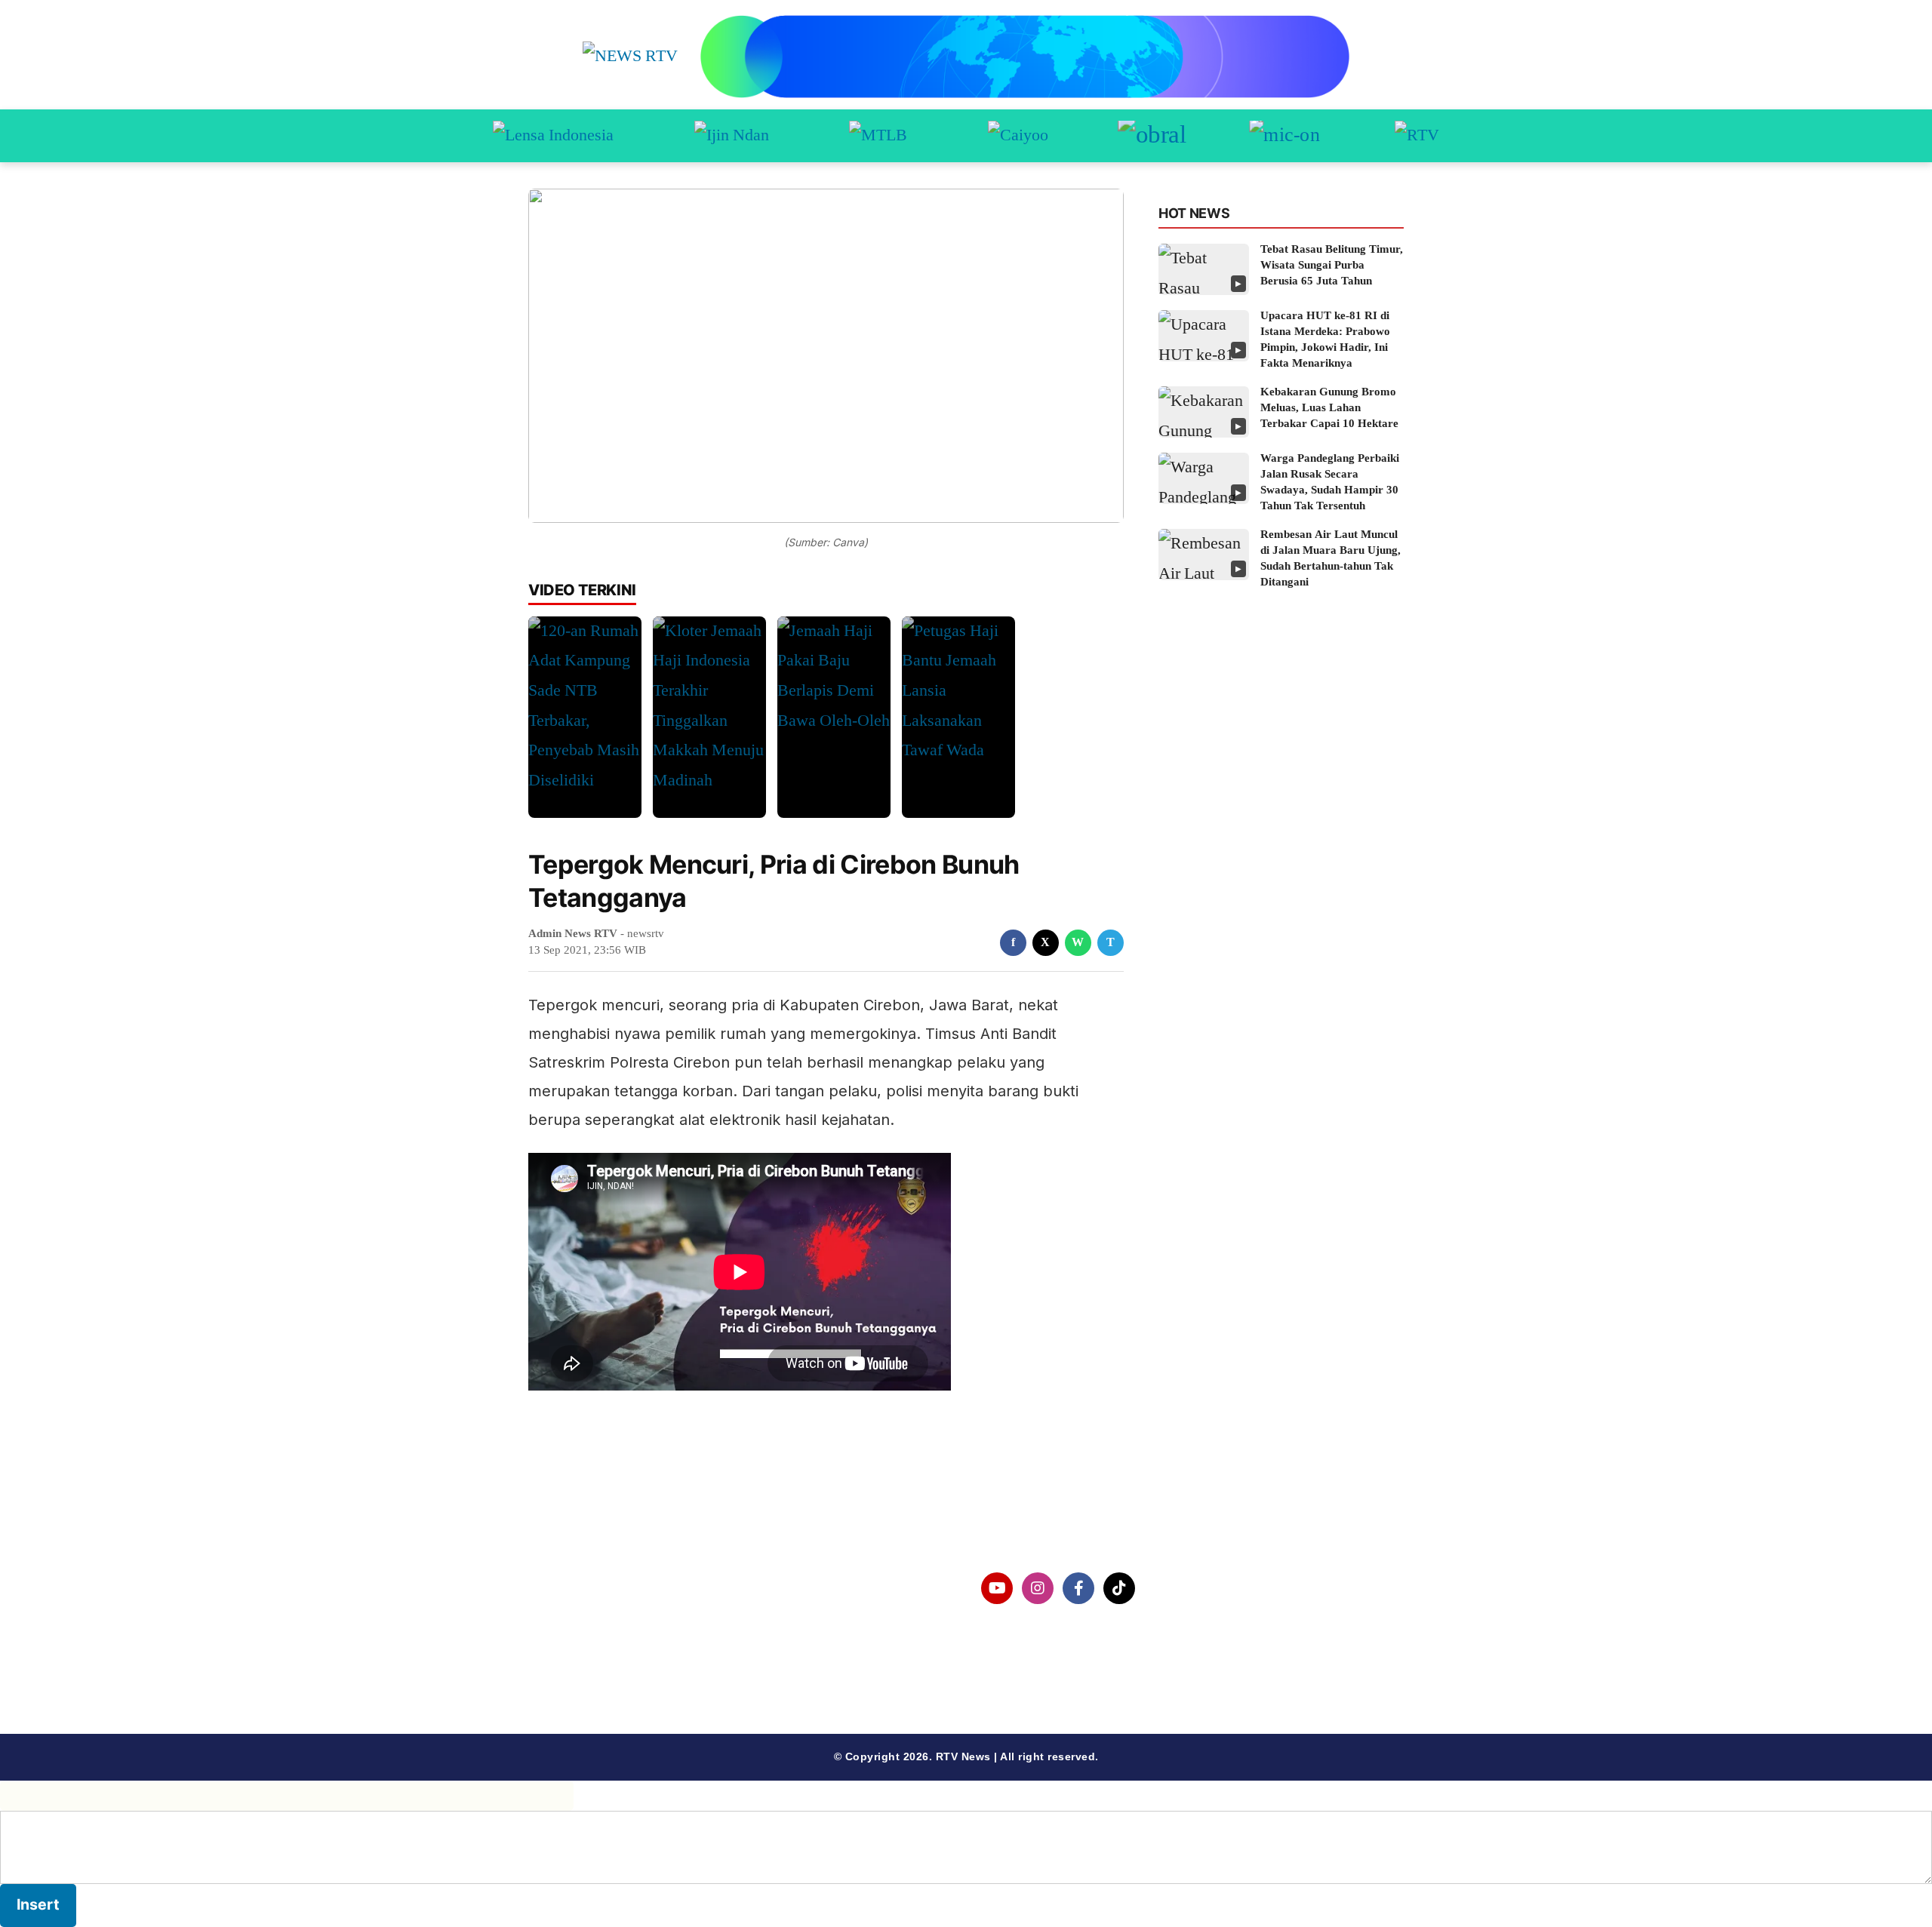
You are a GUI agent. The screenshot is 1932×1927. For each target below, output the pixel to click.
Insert (38, 1904)
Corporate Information (618, 1589)
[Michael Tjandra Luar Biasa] (878, 136)
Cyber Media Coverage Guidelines (652, 1666)
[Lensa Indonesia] (553, 136)
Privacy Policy (594, 1627)
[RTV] (1417, 136)
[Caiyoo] (1018, 136)
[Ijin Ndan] (732, 136)
